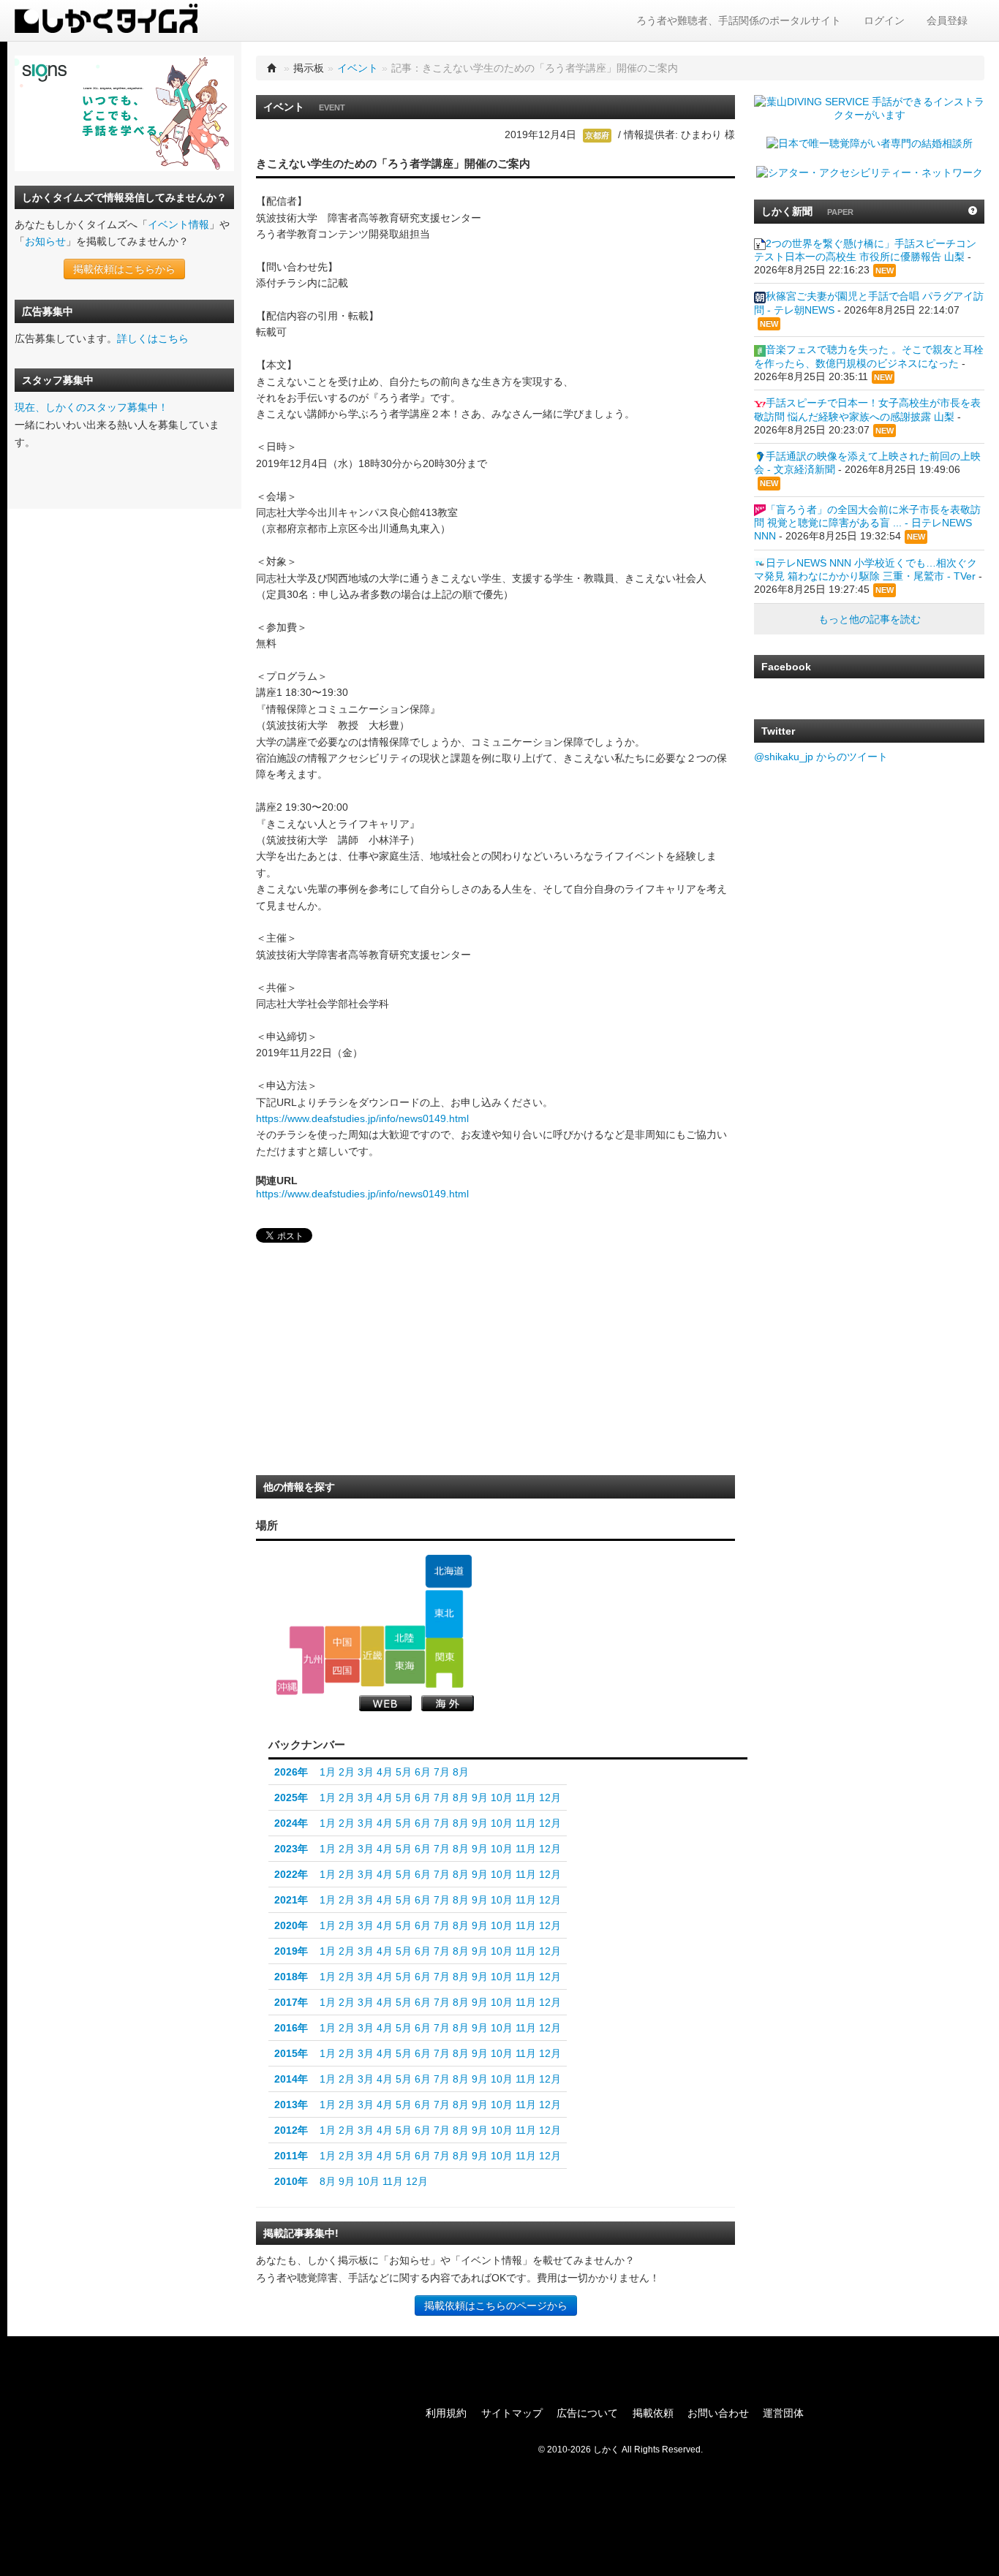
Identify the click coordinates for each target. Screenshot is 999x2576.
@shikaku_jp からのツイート (821, 757)
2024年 (291, 1823)
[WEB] (385, 1703)
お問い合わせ (718, 2413)
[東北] (444, 1614)
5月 (404, 1772)
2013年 (291, 2105)
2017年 (291, 2002)
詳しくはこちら (153, 338)
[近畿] (373, 1656)
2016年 (291, 2028)
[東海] (405, 1667)
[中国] (343, 1642)
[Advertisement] (366, 1363)
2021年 (291, 1900)
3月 (366, 1772)
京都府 (597, 135)
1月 (328, 1772)
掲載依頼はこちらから (124, 269)
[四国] (343, 1671)
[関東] (444, 1663)
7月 (442, 1772)
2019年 (291, 1951)
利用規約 (446, 2413)
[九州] (307, 1660)
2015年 (291, 2053)
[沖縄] (287, 1687)
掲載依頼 (653, 2413)
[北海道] (448, 1572)
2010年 (291, 2181)
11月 (526, 1797)
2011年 (291, 2156)
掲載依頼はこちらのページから (496, 2306)
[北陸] (405, 1637)
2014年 (291, 2079)
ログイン (884, 20)
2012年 (291, 2130)
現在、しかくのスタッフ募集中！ (91, 407)
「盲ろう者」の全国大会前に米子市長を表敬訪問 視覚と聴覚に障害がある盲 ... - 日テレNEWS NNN (867, 523)
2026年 (291, 1772)
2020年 (291, 1925)
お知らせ (45, 241)
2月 (347, 1772)
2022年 (291, 1874)
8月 (461, 1772)
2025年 (291, 1797)
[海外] (448, 1703)
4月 (385, 1772)
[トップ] (272, 68)
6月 (423, 1772)
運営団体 (783, 2413)
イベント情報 (178, 224)
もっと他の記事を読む (870, 619)
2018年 (291, 1977)
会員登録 (947, 20)
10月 (502, 1797)
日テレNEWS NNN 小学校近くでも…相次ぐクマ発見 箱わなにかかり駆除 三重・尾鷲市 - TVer (866, 569)
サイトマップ (512, 2413)
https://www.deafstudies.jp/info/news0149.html (362, 1118)
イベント (358, 68)
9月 (480, 1797)
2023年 (291, 1849)
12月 (550, 1797)
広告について (587, 2413)
